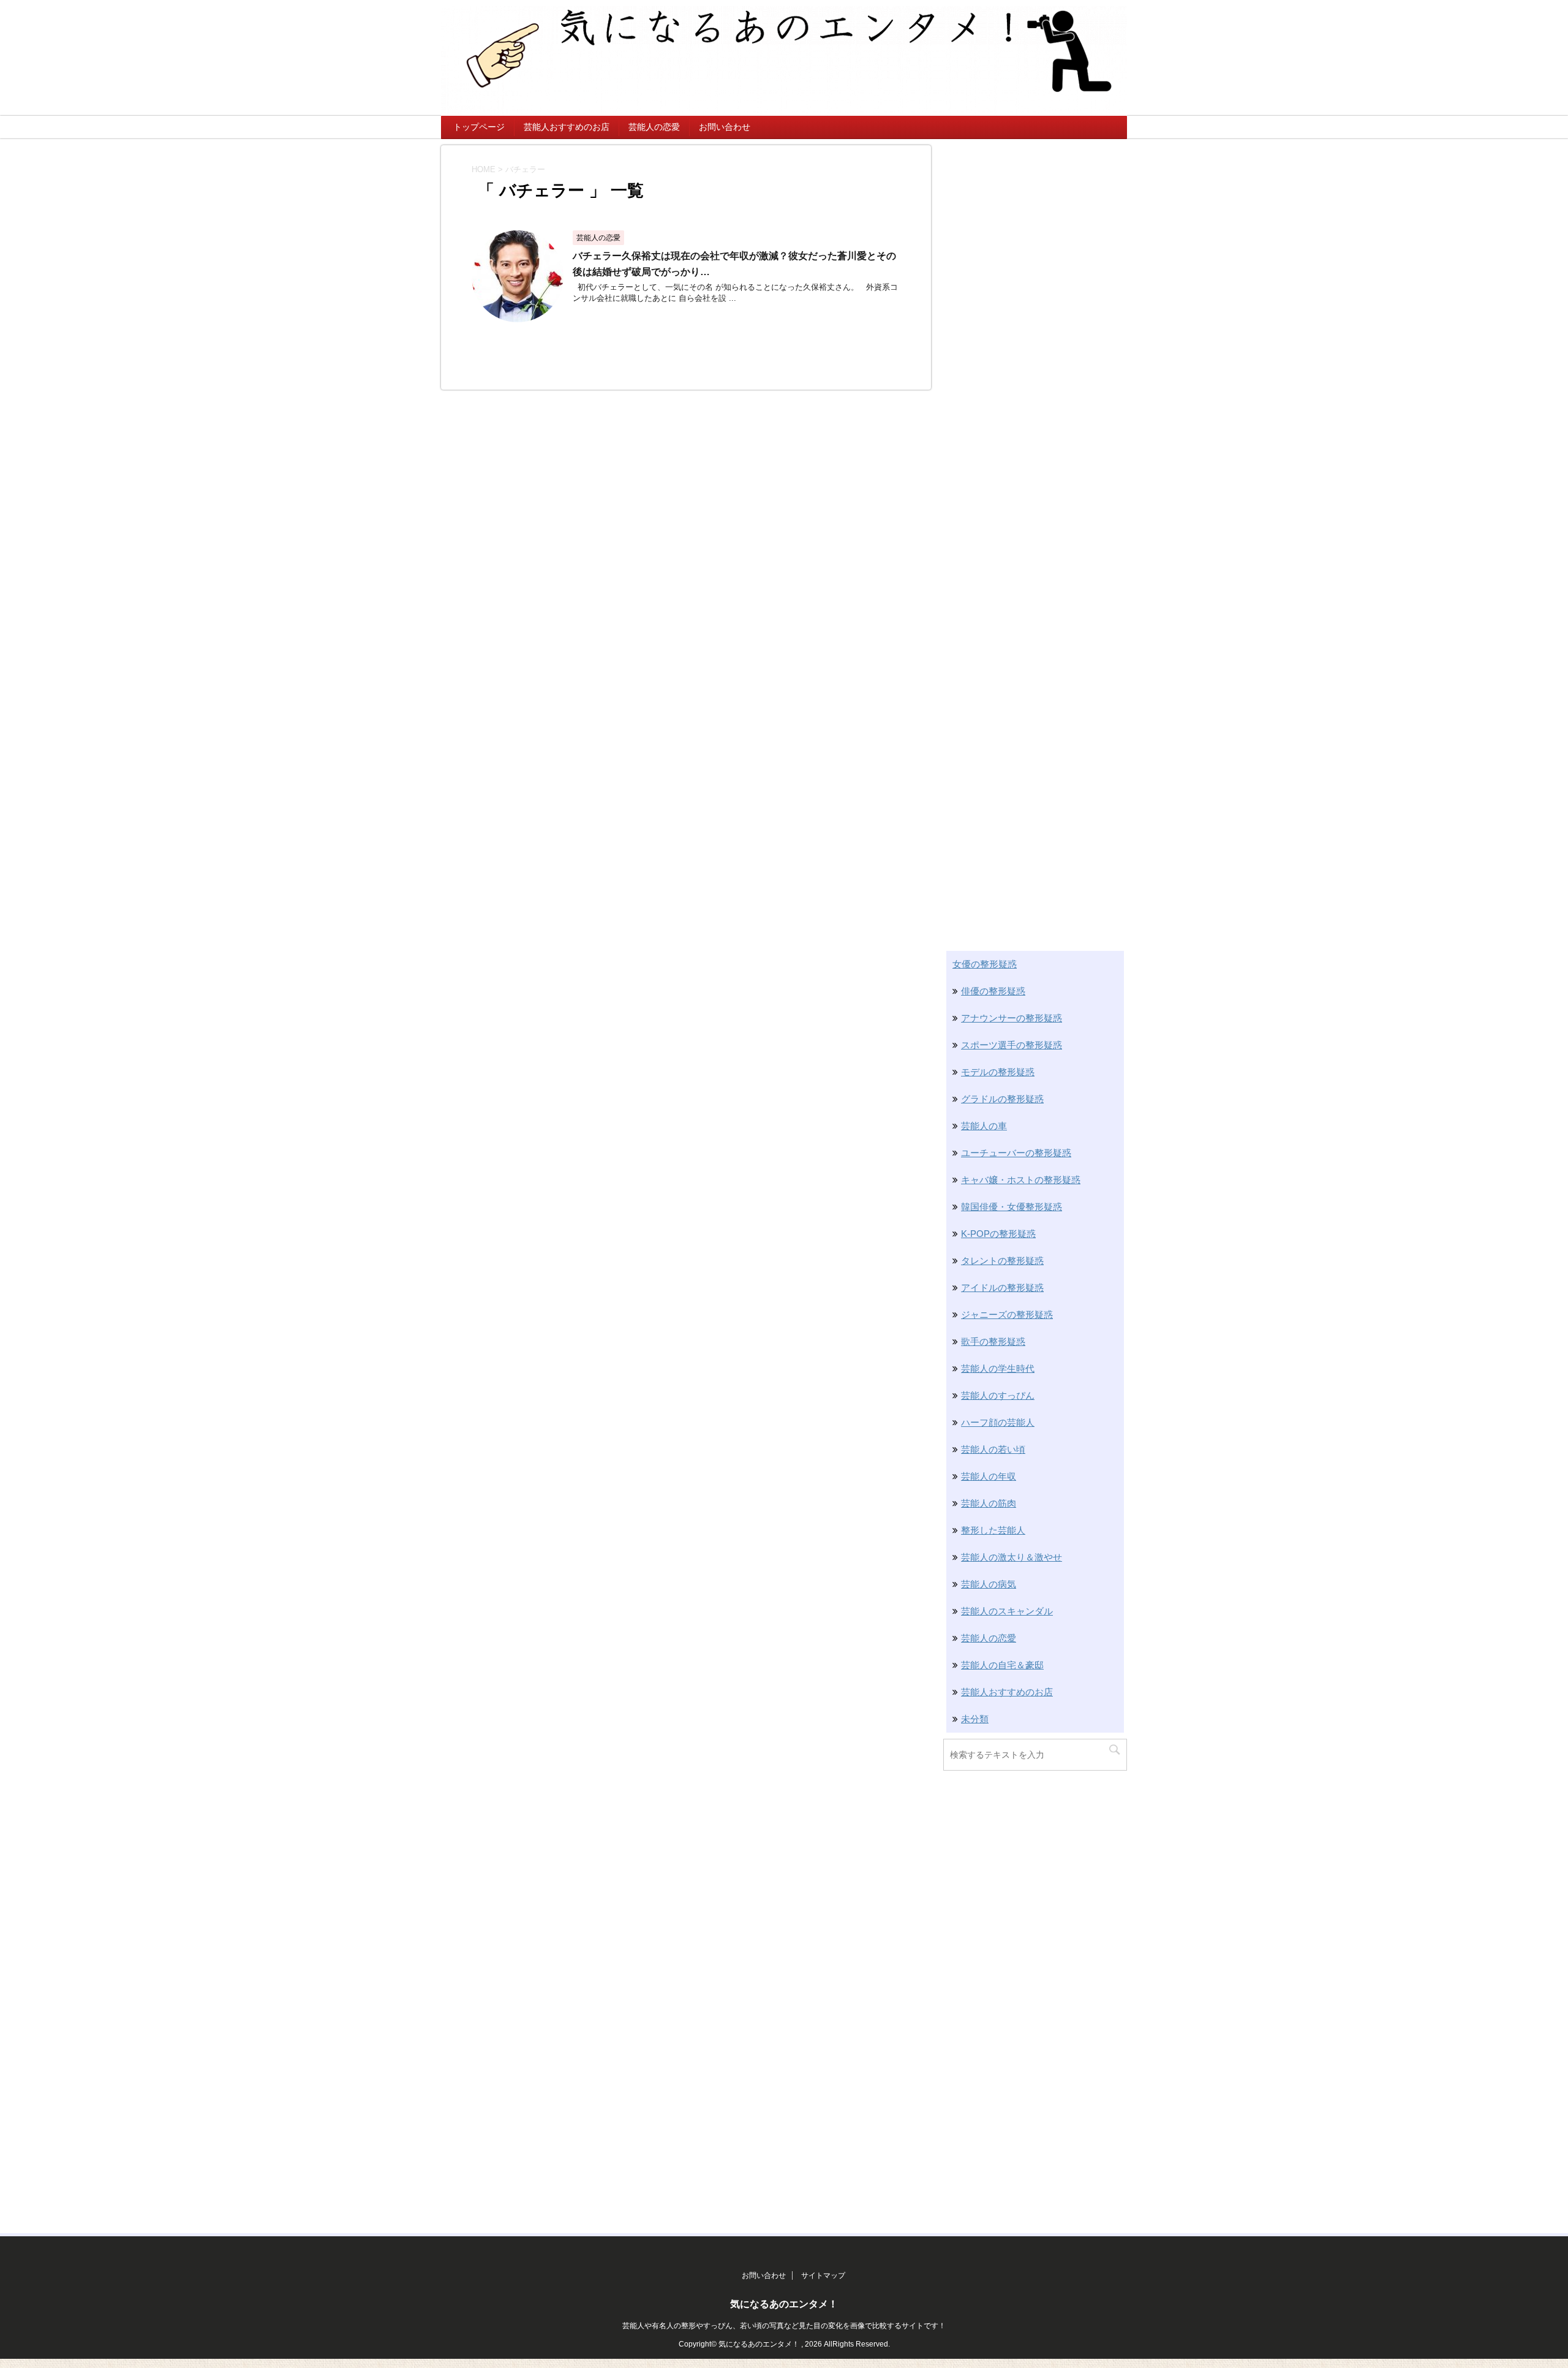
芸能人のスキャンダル (1007, 1611)
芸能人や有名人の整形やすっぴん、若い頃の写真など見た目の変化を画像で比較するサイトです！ (784, 2326)
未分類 (975, 1719)
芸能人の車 (984, 1126)
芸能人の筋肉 (989, 1503)
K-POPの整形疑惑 (998, 1234)
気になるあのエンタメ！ (784, 2304)
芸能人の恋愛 (654, 127)
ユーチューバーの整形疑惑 (1016, 1153)
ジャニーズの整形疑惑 (1007, 1315)
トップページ (479, 127)
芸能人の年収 (989, 1476)
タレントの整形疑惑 (1002, 1261)
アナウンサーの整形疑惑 (1012, 1018)
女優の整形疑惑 (985, 964)
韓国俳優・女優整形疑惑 (1012, 1207)
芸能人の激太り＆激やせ (1012, 1557)
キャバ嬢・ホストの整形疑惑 (1021, 1180)
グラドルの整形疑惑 (1002, 1099)
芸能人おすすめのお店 (567, 127)
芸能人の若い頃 (993, 1449)
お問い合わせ (725, 127)
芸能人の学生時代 (998, 1368)
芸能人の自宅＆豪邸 (1002, 1665)
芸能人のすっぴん (998, 1395)
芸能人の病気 (989, 1584)
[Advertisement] (1035, 329)
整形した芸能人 (993, 1530)
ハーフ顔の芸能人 (998, 1422)
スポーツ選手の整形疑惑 (1012, 1045)
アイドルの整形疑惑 (1002, 1288)
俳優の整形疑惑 (993, 991)
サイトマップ (823, 2275)
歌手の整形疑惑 (993, 1341)
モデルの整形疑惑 (998, 1072)
